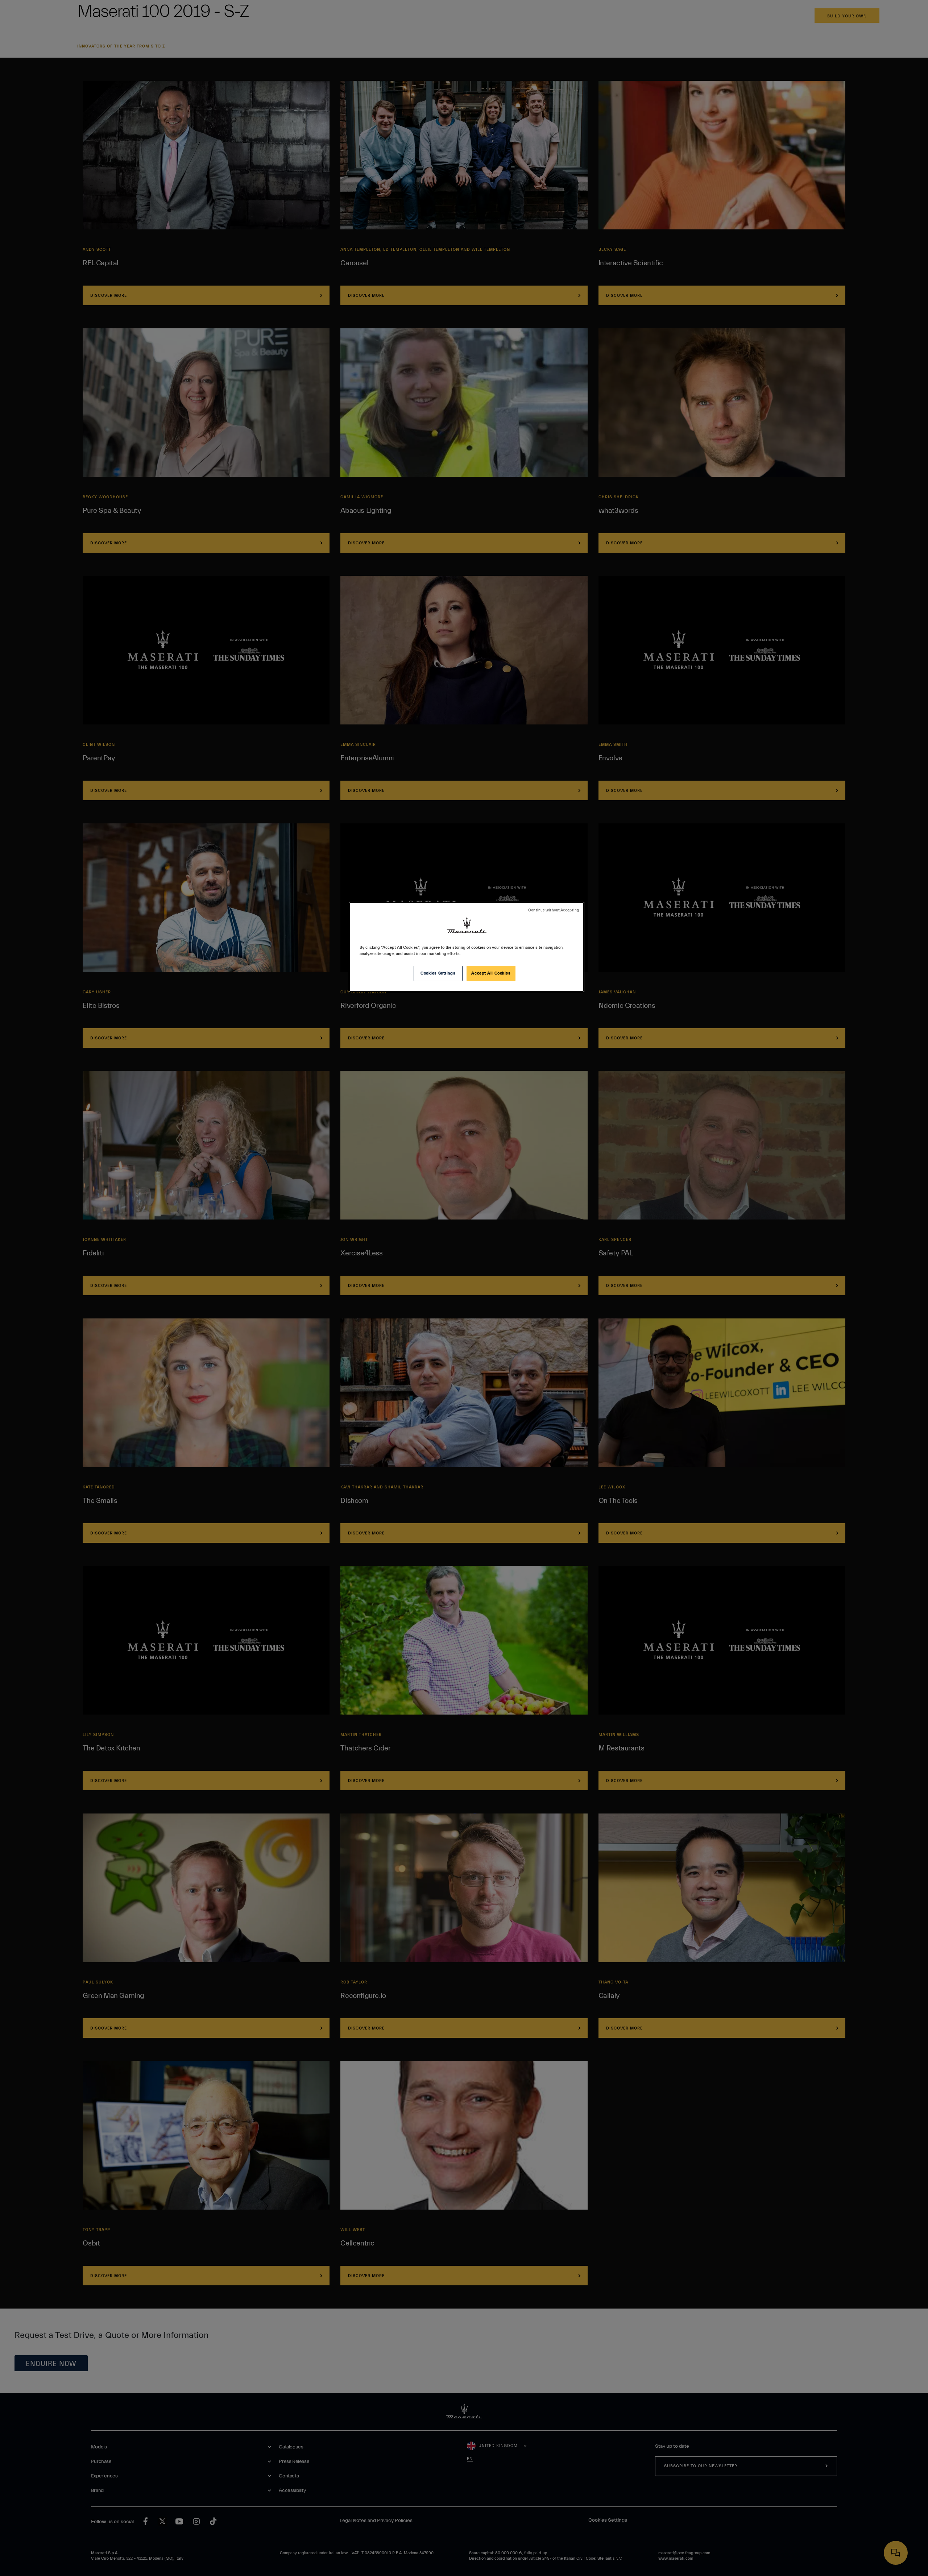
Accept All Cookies (491, 973)
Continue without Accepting (554, 910)
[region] (467, 947)
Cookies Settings (438, 973)
